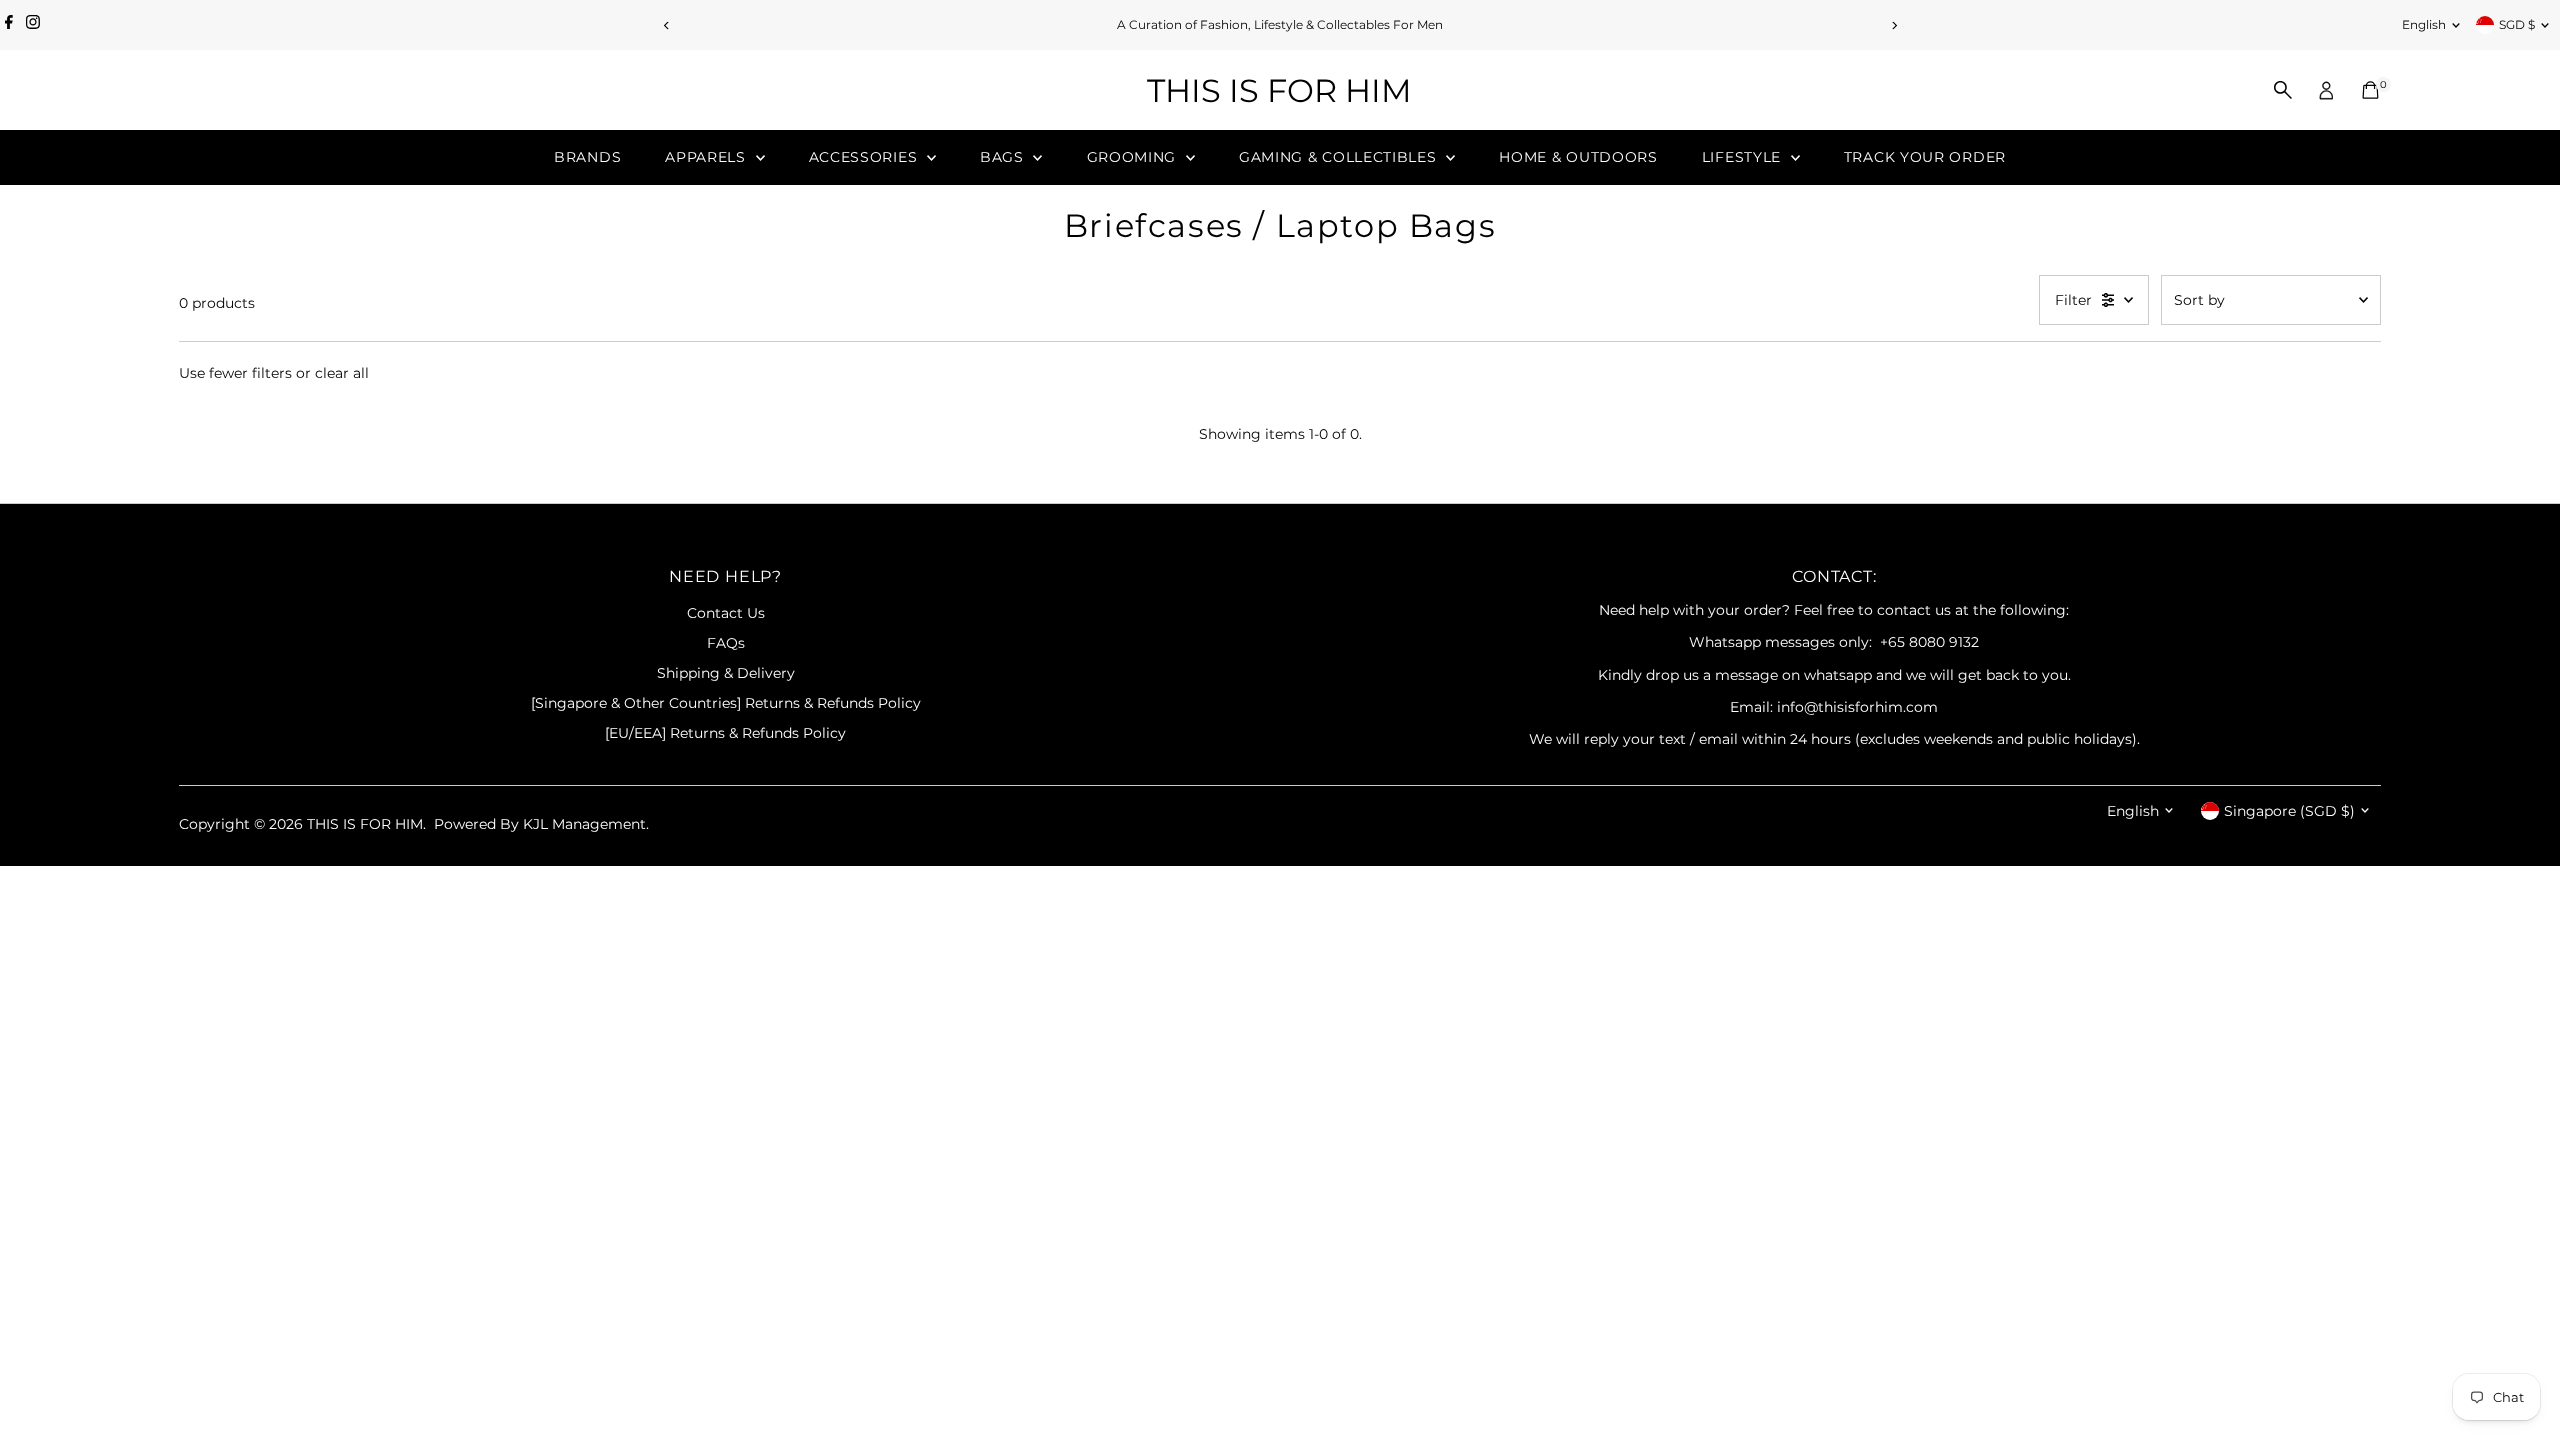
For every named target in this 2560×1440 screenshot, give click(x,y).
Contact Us (726, 613)
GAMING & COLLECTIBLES (1340, 157)
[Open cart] (2370, 90)
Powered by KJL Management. (541, 824)
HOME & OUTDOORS (1578, 157)
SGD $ (2517, 24)
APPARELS (707, 157)
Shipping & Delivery (726, 673)
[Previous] (666, 25)
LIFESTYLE (1744, 157)
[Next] (1893, 25)
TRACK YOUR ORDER (1925, 157)
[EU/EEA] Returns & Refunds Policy (725, 733)
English (2424, 24)
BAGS (1004, 157)
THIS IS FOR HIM (1279, 90)
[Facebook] (9, 25)
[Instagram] (33, 25)
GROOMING (1134, 157)
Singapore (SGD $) (2289, 811)
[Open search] (2283, 90)
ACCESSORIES (865, 157)
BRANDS (587, 157)
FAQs (726, 643)
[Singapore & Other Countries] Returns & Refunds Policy (726, 703)
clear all (342, 373)
